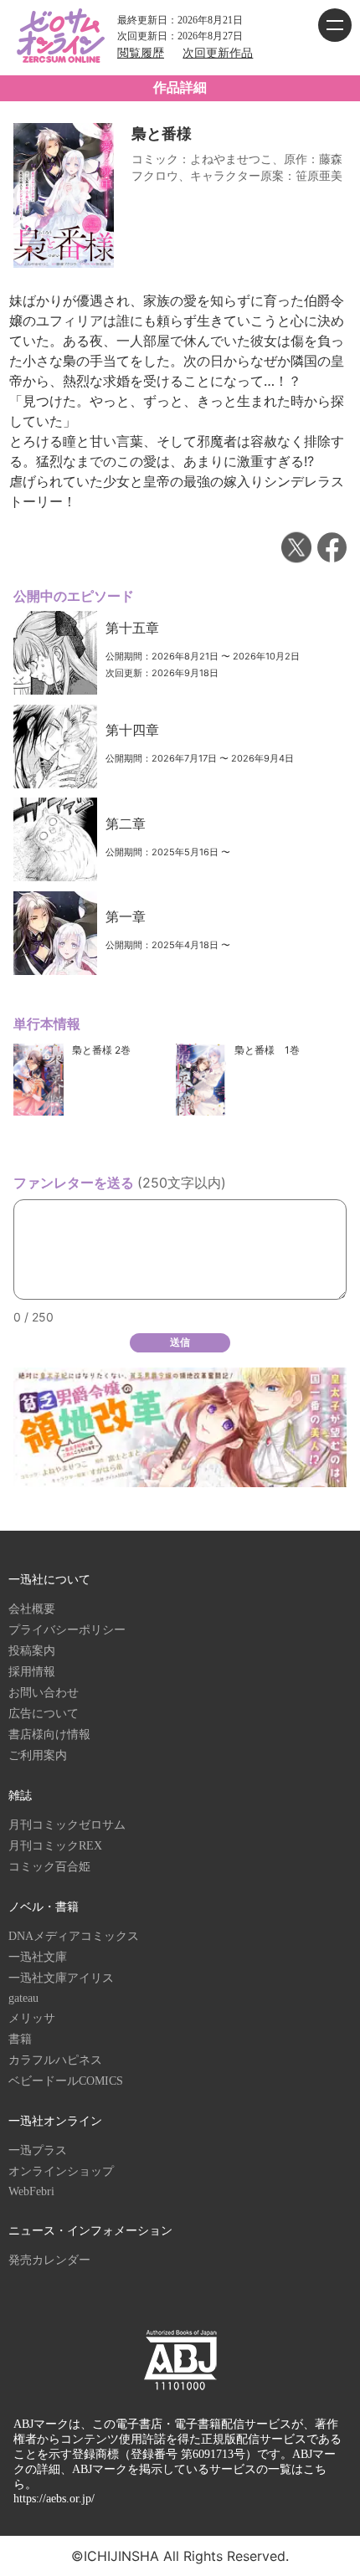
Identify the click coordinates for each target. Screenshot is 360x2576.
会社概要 (32, 1609)
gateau (23, 1998)
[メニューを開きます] (335, 25)
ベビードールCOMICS (66, 2081)
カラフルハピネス (55, 2060)
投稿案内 (32, 1651)
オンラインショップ (61, 2171)
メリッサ (32, 2018)
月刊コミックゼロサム (67, 1825)
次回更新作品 (218, 53)
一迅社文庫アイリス (61, 1978)
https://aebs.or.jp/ (54, 2499)
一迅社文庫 (38, 1957)
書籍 (20, 2039)
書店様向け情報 (49, 1734)
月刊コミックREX (55, 1846)
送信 (180, 1342)
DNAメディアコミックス (74, 1936)
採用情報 (32, 1672)
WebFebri (31, 2191)
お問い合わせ (44, 1693)
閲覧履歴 (141, 53)
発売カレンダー (49, 2260)
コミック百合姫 (49, 1867)
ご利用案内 (38, 1755)
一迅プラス (38, 2150)
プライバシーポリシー (67, 1630)
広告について (44, 1714)
